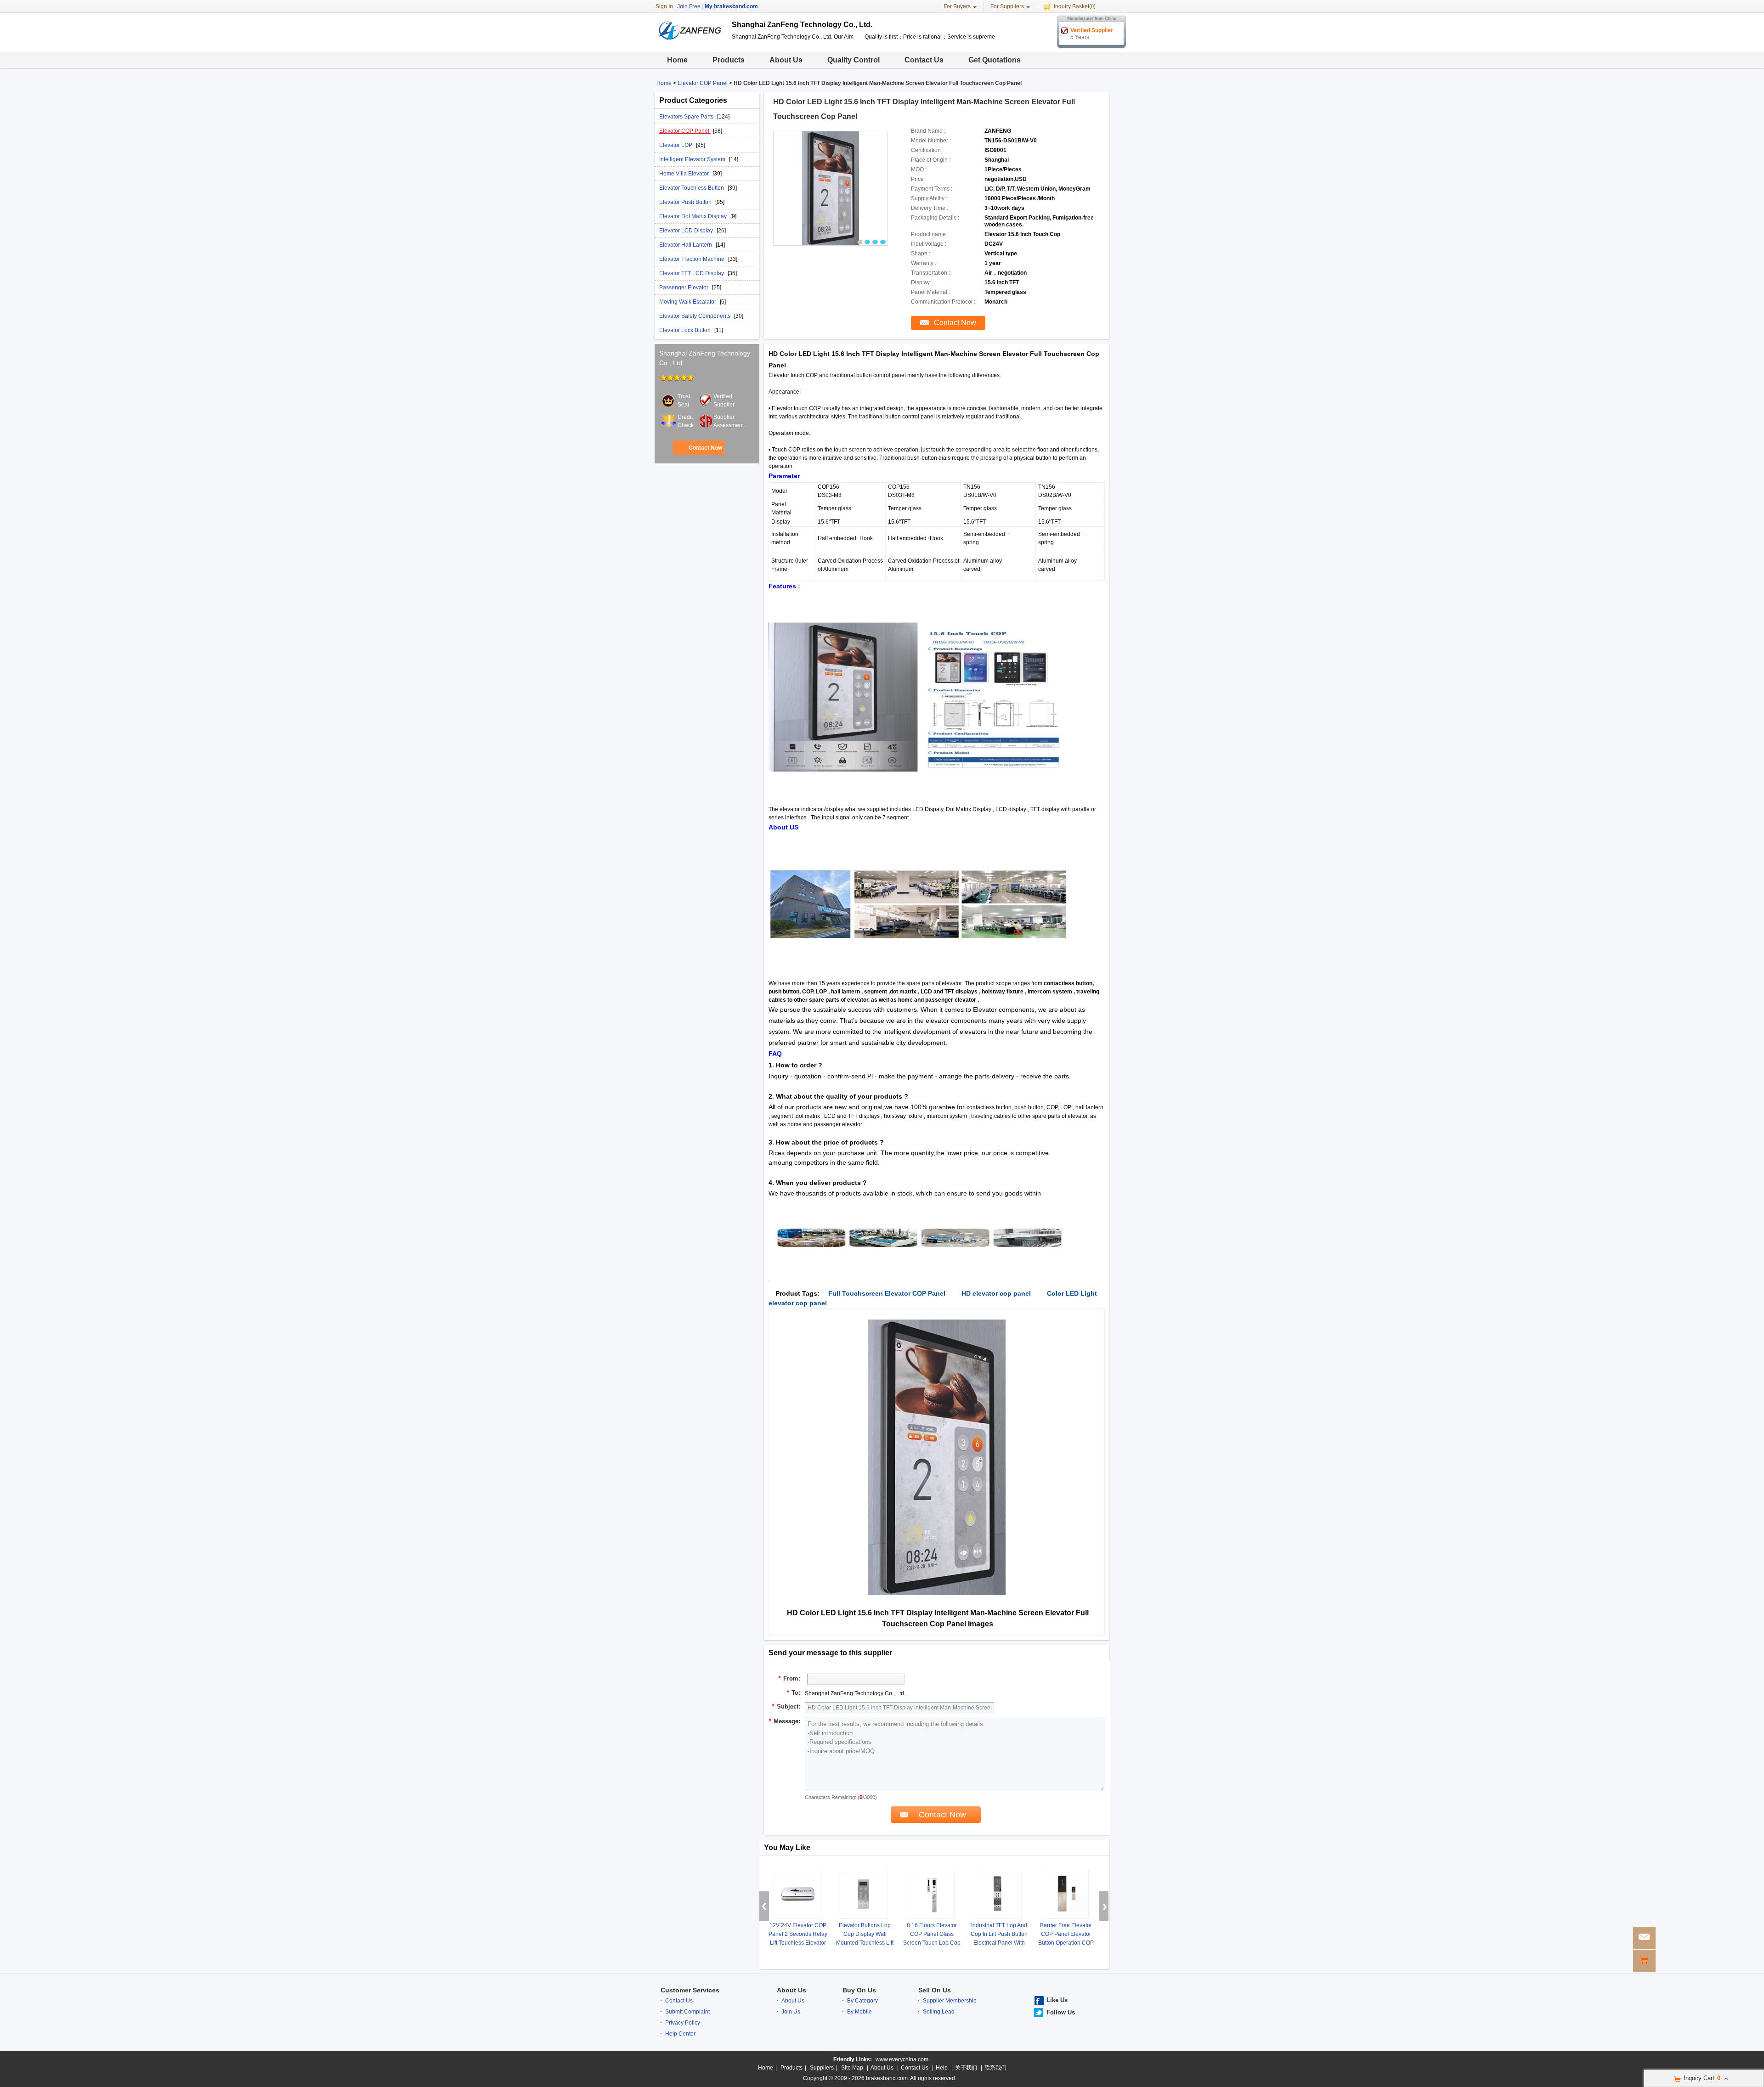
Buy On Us (859, 1990)
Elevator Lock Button (686, 330)
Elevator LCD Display (687, 231)
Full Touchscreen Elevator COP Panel (887, 1293)
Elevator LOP (676, 145)
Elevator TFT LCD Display (692, 273)
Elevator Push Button (686, 202)
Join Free (689, 6)
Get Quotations (995, 60)
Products (729, 60)
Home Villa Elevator (685, 174)
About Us (786, 60)
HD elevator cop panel (996, 1293)
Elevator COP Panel (703, 83)
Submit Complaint (687, 2012)
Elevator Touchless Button (692, 188)
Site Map (852, 2068)
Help (942, 2068)
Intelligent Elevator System (693, 159)
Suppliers (822, 2068)
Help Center (680, 2034)
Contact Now (705, 448)
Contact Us (924, 60)
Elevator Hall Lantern (686, 245)
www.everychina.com (902, 2059)
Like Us (1057, 2000)
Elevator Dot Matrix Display (694, 216)
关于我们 (966, 2068)
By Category (862, 2001)
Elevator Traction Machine (693, 259)
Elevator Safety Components (695, 316)
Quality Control (854, 60)
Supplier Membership (950, 2001)
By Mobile (859, 2012)
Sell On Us (935, 1990)
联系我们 (995, 2068)
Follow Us (1061, 2012)
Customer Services (690, 1990)
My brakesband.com (731, 6)
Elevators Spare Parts (687, 117)
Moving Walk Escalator (688, 302)
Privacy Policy (683, 2023)
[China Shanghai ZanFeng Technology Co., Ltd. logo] (690, 45)
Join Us (791, 2012)
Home (677, 60)
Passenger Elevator (684, 288)
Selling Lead (939, 2012)
